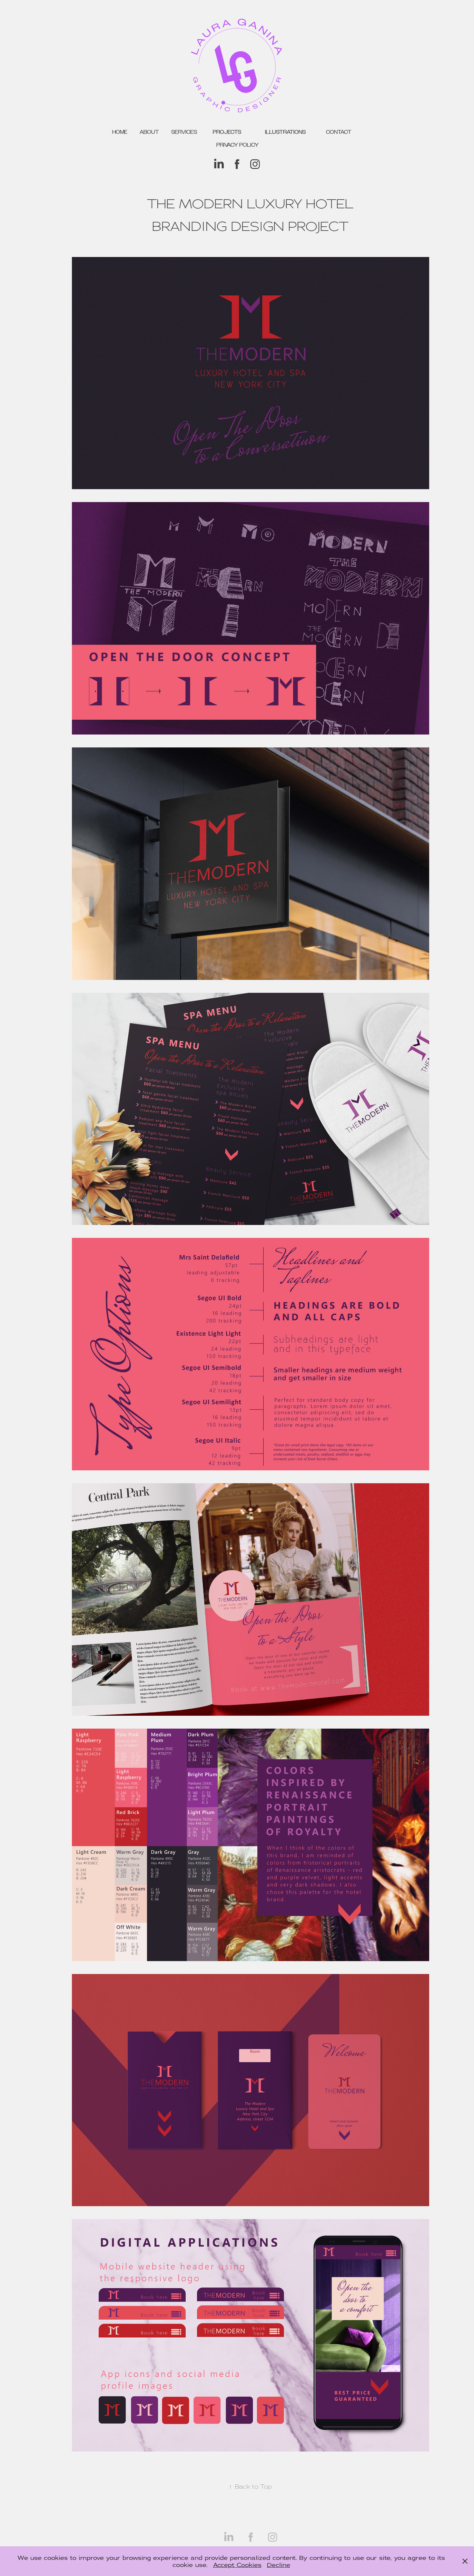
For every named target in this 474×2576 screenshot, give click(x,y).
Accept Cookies (237, 2565)
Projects (227, 132)
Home (120, 132)
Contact (339, 132)
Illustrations (285, 132)
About (149, 132)
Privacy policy (237, 145)
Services (184, 132)
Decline (279, 2565)
